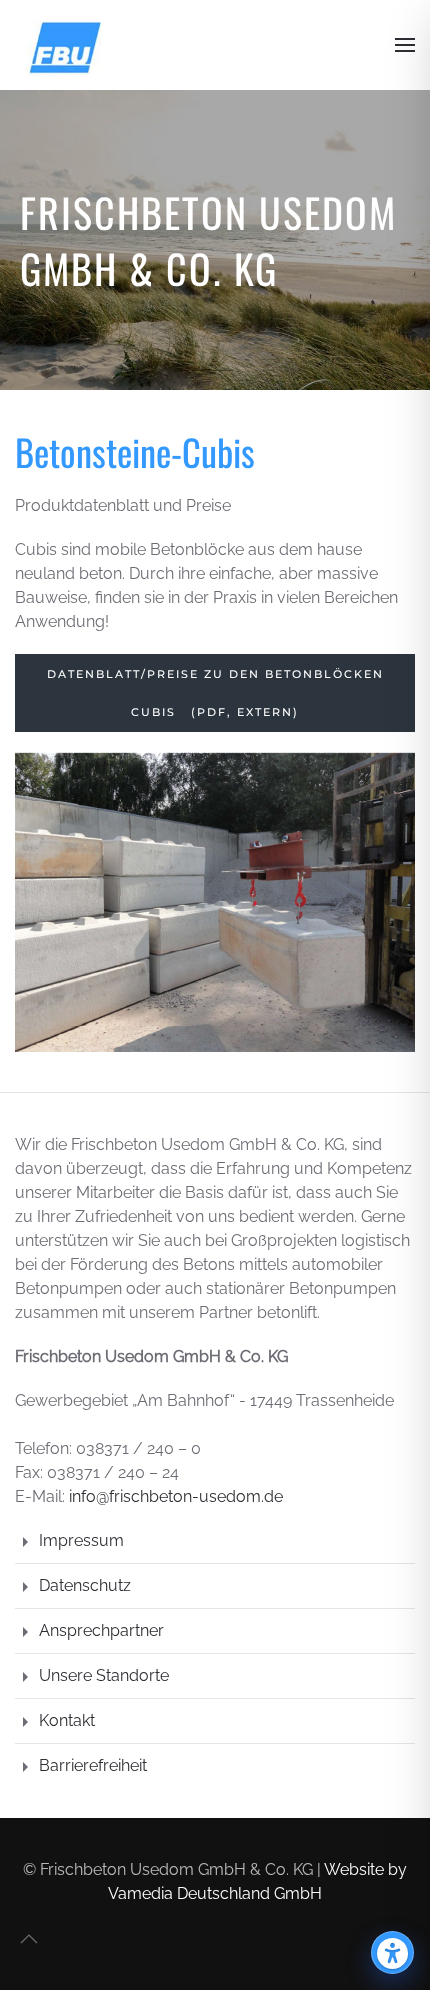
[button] (405, 45)
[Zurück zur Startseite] (65, 45)
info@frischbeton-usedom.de (176, 1496)
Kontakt (67, 1720)
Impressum (81, 1540)
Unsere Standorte (104, 1675)
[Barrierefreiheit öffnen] (392, 1952)
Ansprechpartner (101, 1630)
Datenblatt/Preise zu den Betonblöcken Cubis (215, 693)
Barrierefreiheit (93, 1765)
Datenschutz (85, 1585)
